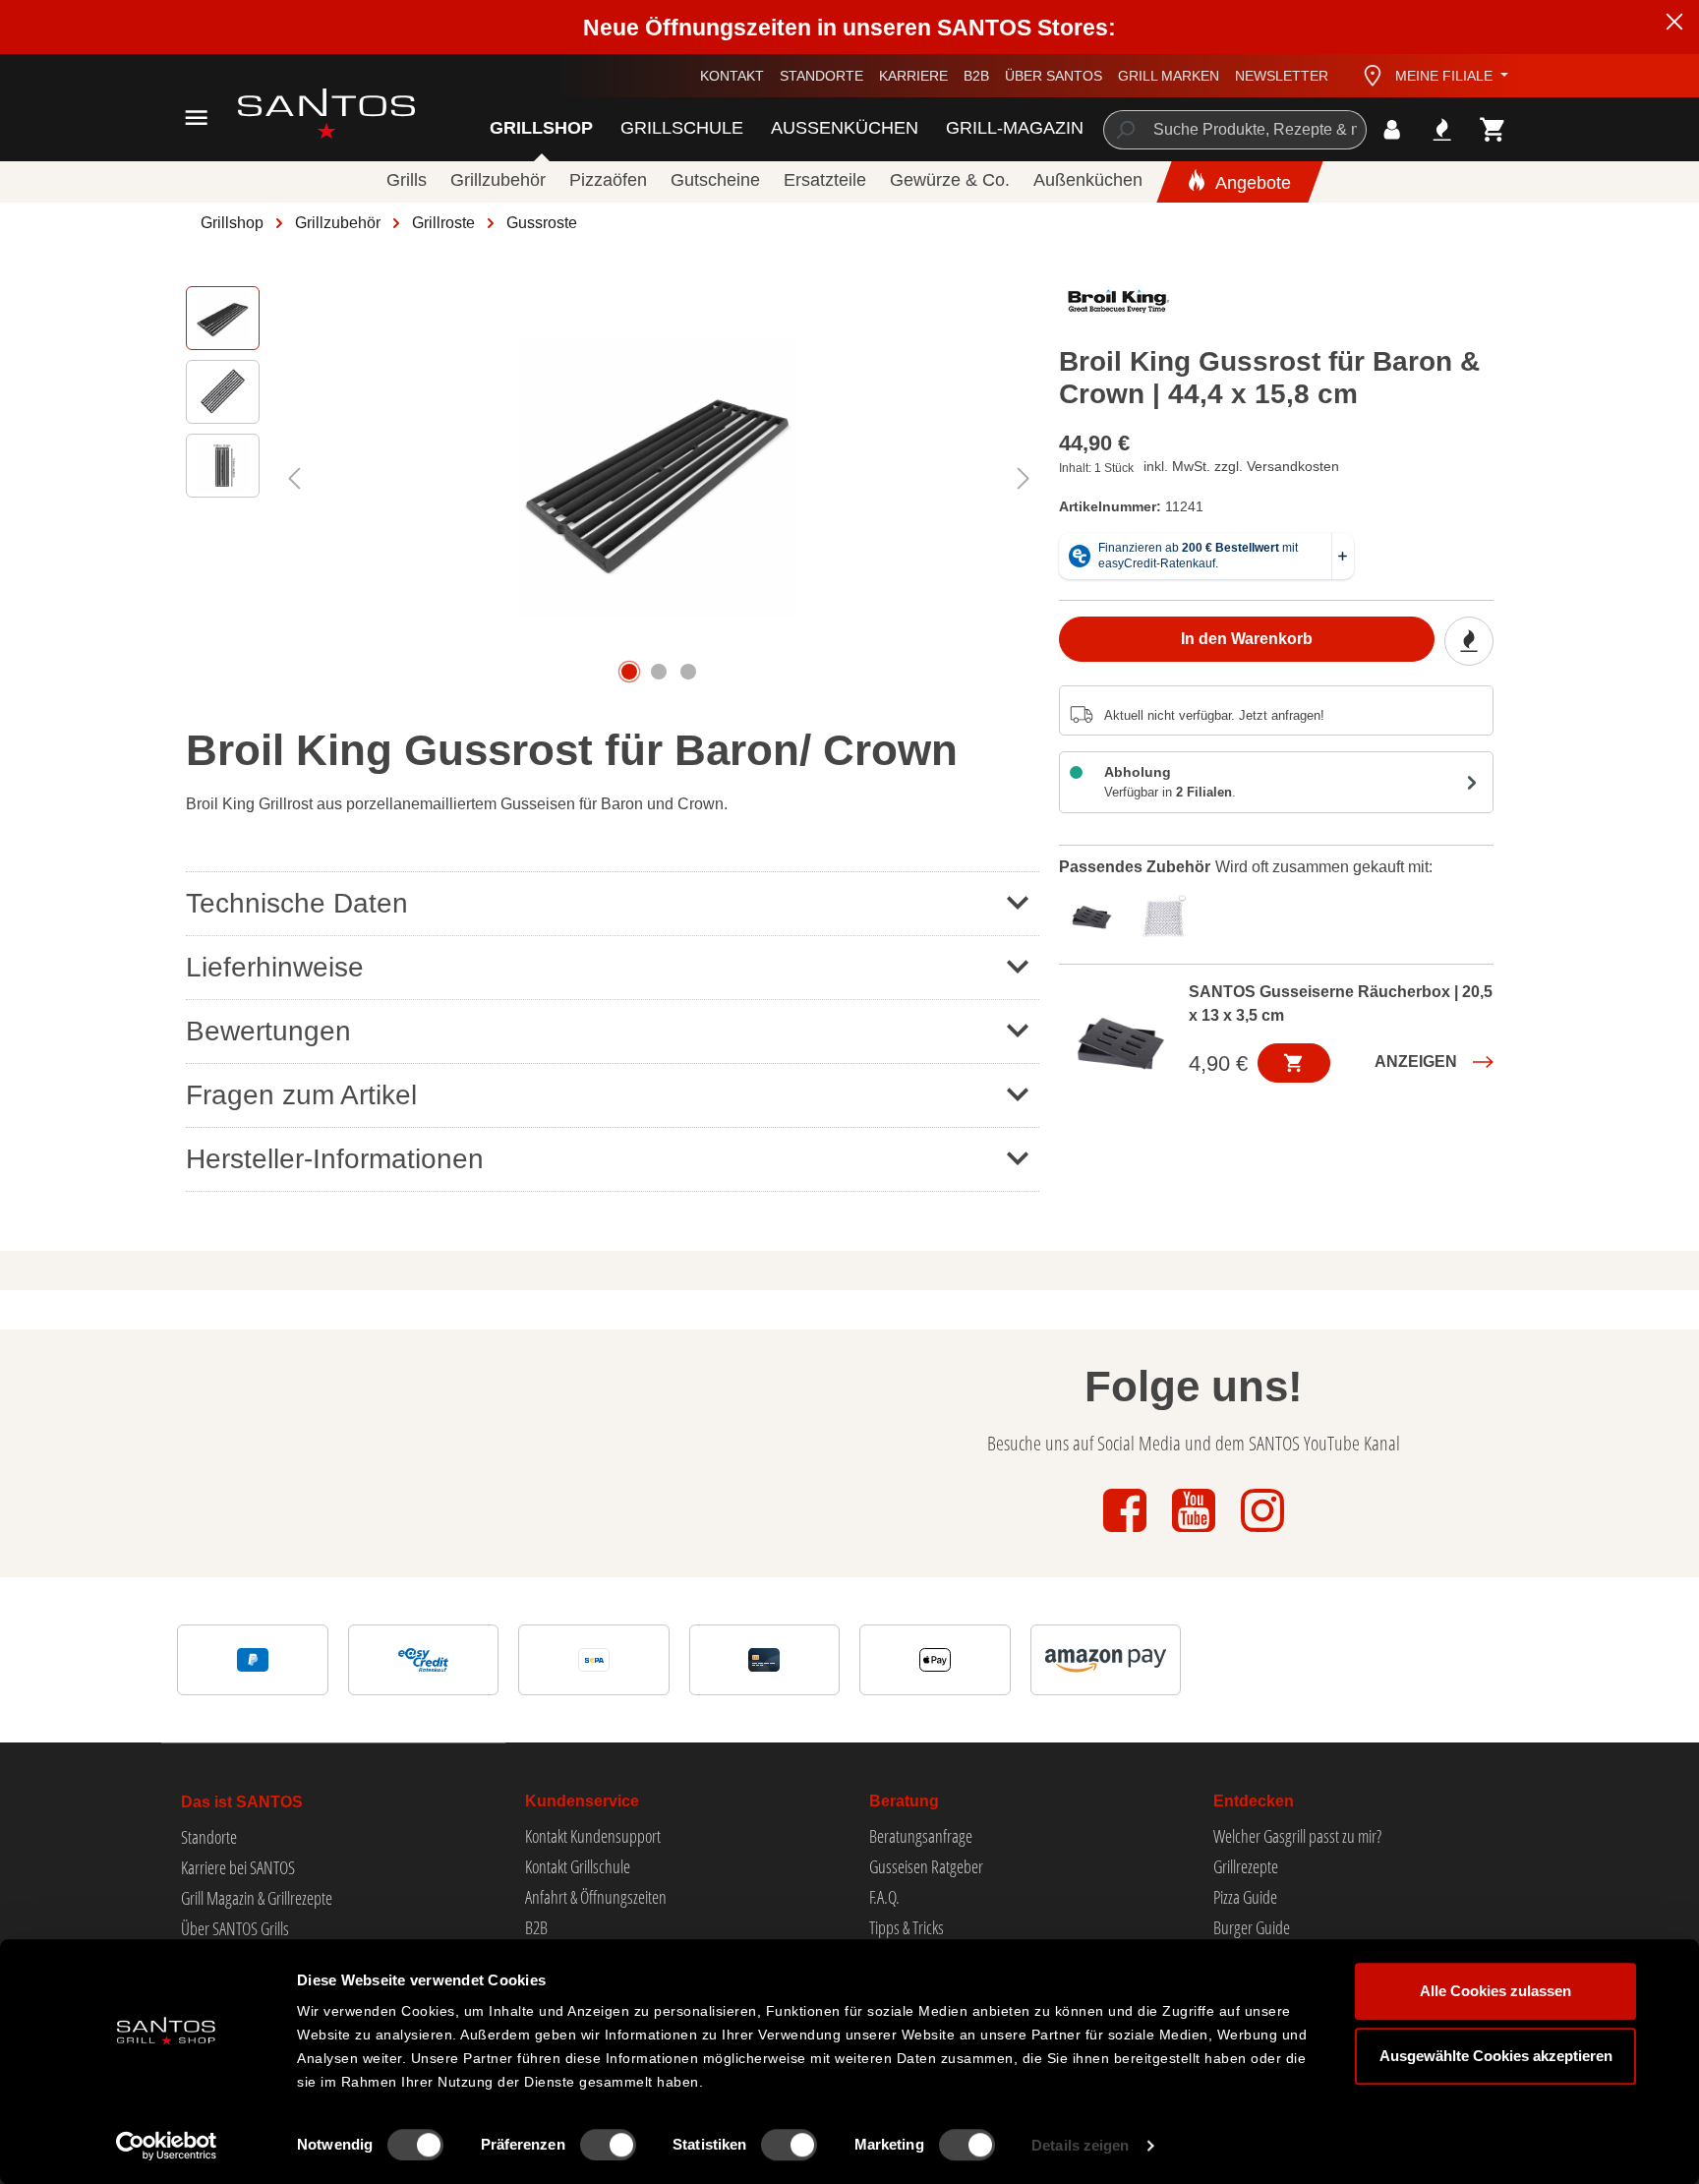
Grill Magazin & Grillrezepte (257, 1898)
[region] (613, 478)
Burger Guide (1252, 1927)
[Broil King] (1119, 306)
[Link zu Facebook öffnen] (1127, 1534)
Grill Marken (1169, 76)
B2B (976, 76)
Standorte (821, 76)
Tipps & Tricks (907, 1927)
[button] (613, 1031)
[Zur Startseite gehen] (304, 114)
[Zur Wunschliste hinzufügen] (1469, 641)
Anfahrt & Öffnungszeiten (596, 1897)
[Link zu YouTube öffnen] (1196, 1534)
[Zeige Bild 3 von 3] (688, 672)
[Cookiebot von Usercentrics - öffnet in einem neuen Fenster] (167, 2146)
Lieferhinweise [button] (275, 967)
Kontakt (732, 76)
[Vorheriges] (294, 478)
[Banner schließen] (1674, 25)
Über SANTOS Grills (235, 1928)
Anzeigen (1416, 1062)
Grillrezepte (1246, 1866)
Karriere (913, 76)
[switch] (608, 2145)
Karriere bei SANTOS (238, 1867)
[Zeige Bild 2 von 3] (659, 672)
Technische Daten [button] (297, 903)
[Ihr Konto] (1392, 129)
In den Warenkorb (1247, 639)
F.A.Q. (884, 1897)
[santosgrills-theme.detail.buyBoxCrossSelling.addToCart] (1294, 1063)
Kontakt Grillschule (578, 1866)
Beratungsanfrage (921, 1836)
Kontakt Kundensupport (593, 1836)
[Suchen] (1124, 130)
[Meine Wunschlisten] (1442, 129)
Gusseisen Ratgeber (926, 1866)
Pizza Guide (1245, 1897)
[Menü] (196, 118)
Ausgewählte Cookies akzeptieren (1496, 2056)
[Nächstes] (1024, 478)
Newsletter (1282, 76)
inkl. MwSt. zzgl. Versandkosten (1241, 466)
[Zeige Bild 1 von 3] (629, 672)
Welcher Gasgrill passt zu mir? (1297, 1836)
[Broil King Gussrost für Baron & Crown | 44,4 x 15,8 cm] (659, 478)
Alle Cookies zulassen (1495, 1991)
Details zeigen (1080, 2145)
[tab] (1096, 914)
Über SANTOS (1054, 76)
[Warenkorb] (1493, 129)
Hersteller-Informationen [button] (335, 1159)
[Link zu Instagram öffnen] (1262, 1534)
